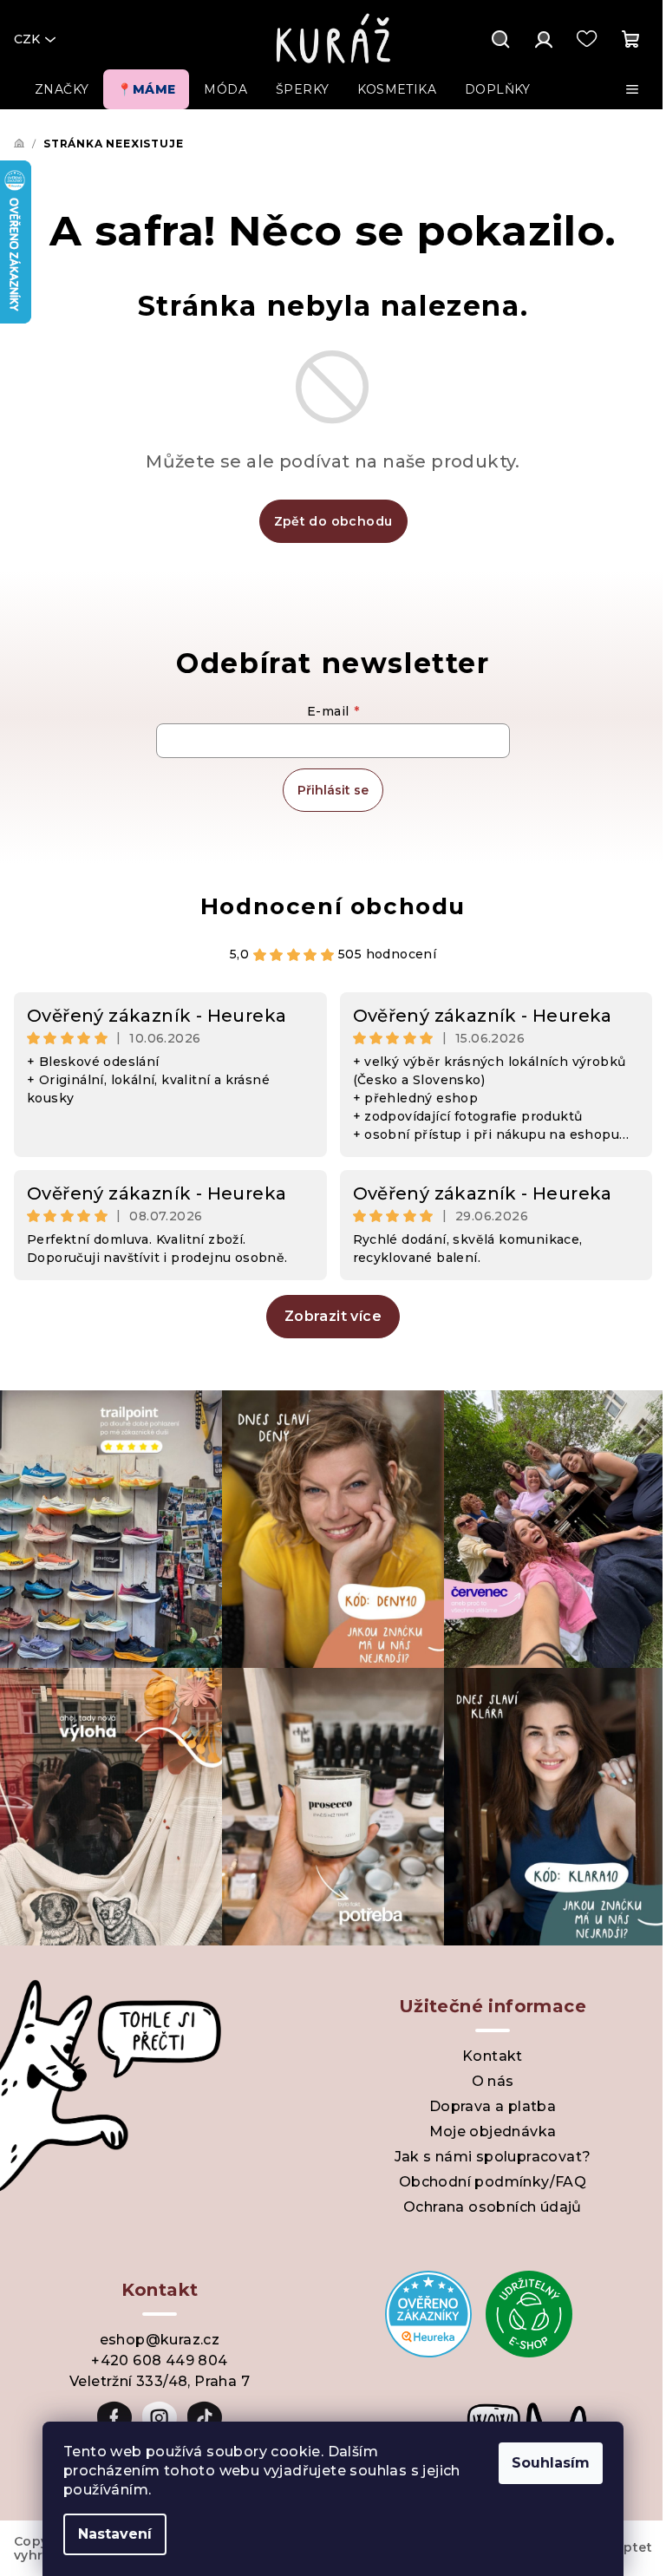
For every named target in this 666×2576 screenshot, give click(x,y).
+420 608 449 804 (159, 2360)
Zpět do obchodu (333, 521)
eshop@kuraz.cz (160, 2340)
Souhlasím (551, 2463)
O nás (493, 2081)
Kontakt (493, 2056)
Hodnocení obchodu (333, 906)
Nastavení (115, 2534)
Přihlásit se (333, 790)
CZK (27, 39)
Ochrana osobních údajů (493, 2207)
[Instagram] (160, 2418)
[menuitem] (62, 89)
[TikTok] (205, 2418)
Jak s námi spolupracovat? (493, 2157)
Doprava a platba (493, 2106)
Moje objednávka (493, 2131)
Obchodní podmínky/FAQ (493, 2182)
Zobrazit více (333, 1316)
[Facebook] (114, 2418)
